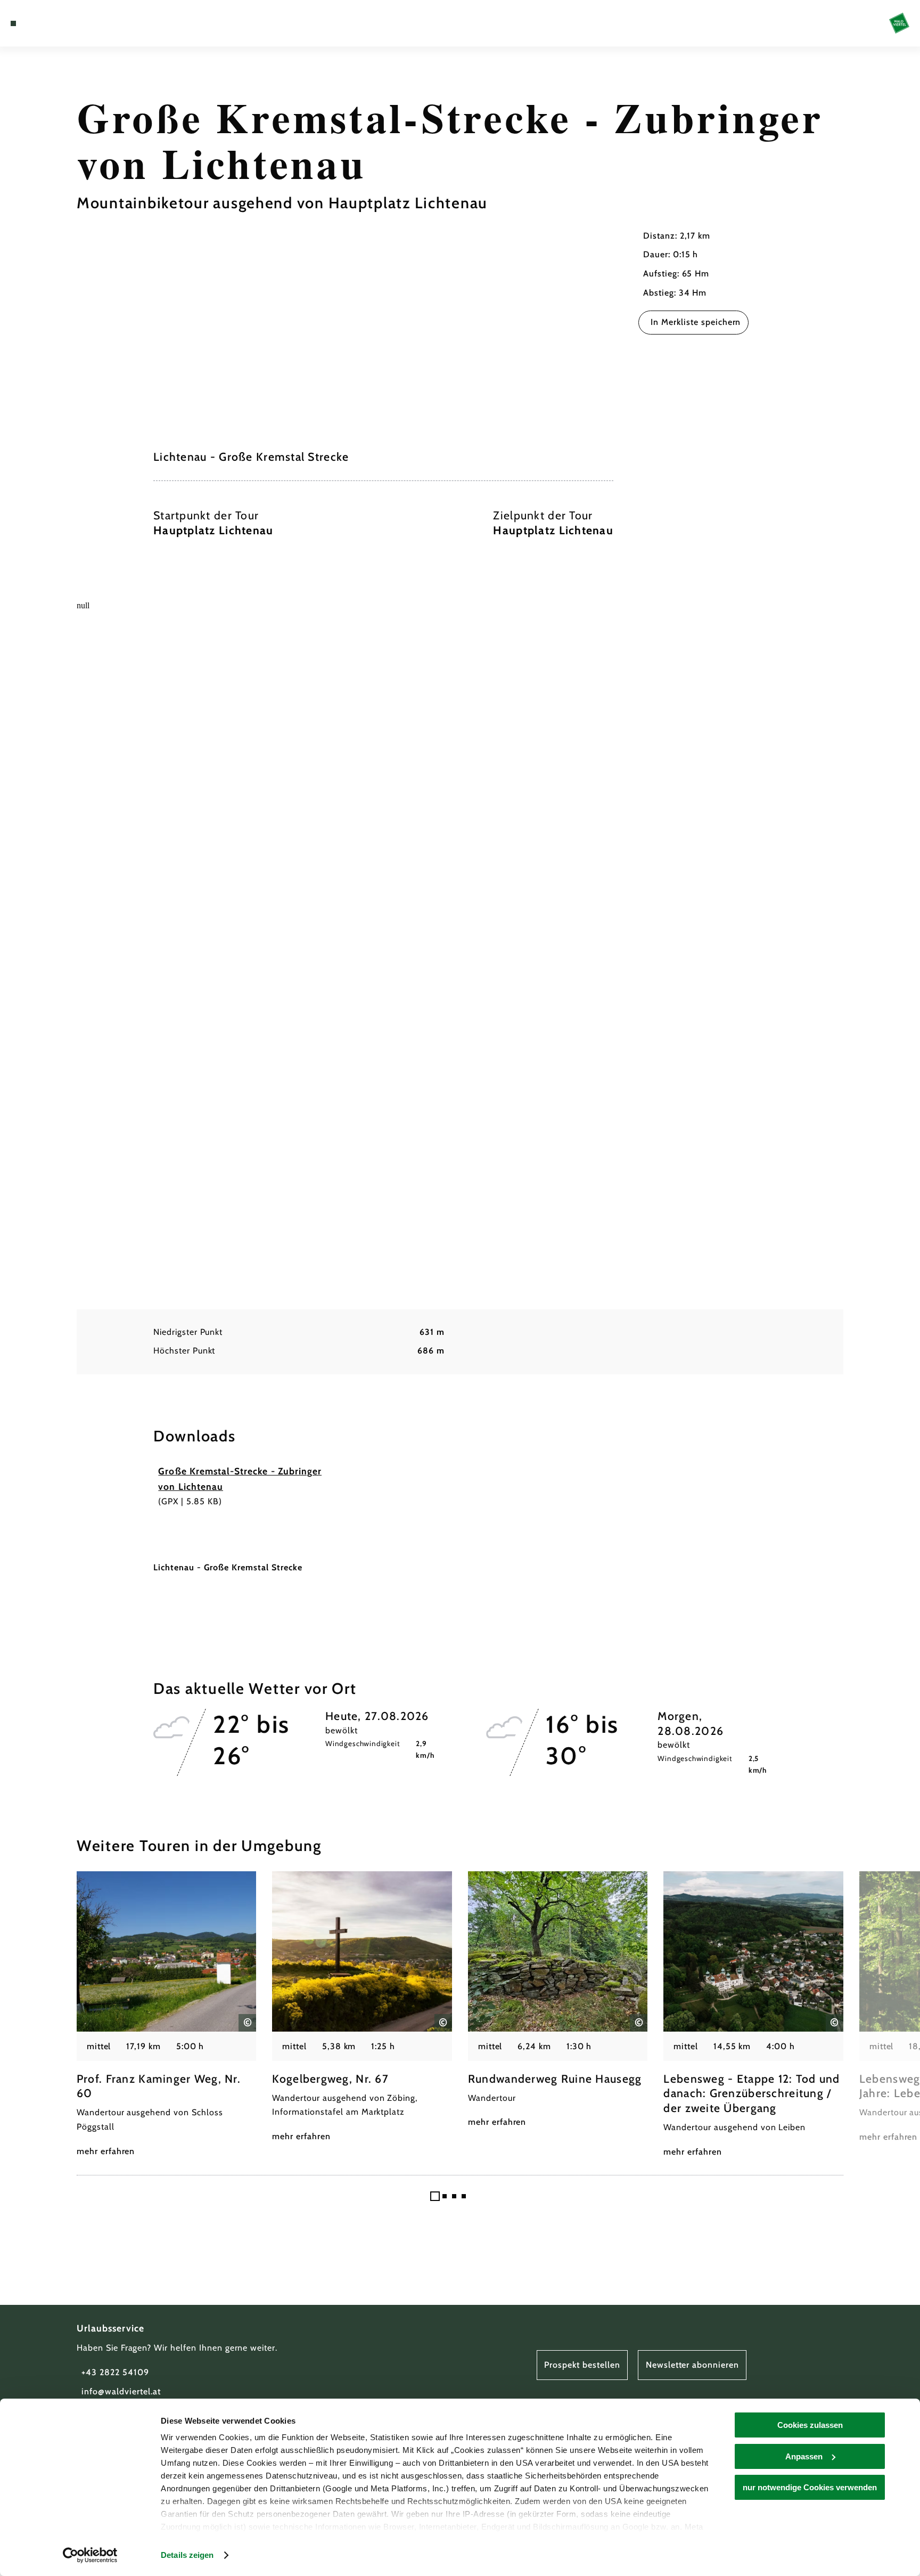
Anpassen (804, 2456)
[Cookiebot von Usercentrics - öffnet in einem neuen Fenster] (90, 2555)
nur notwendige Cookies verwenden (810, 2487)
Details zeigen (187, 2555)
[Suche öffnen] (71, 23)
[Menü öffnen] (13, 23)
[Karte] (41, 23)
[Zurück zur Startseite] (899, 23)
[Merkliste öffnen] (56, 23)
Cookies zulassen (810, 2425)
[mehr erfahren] (167, 2015)
